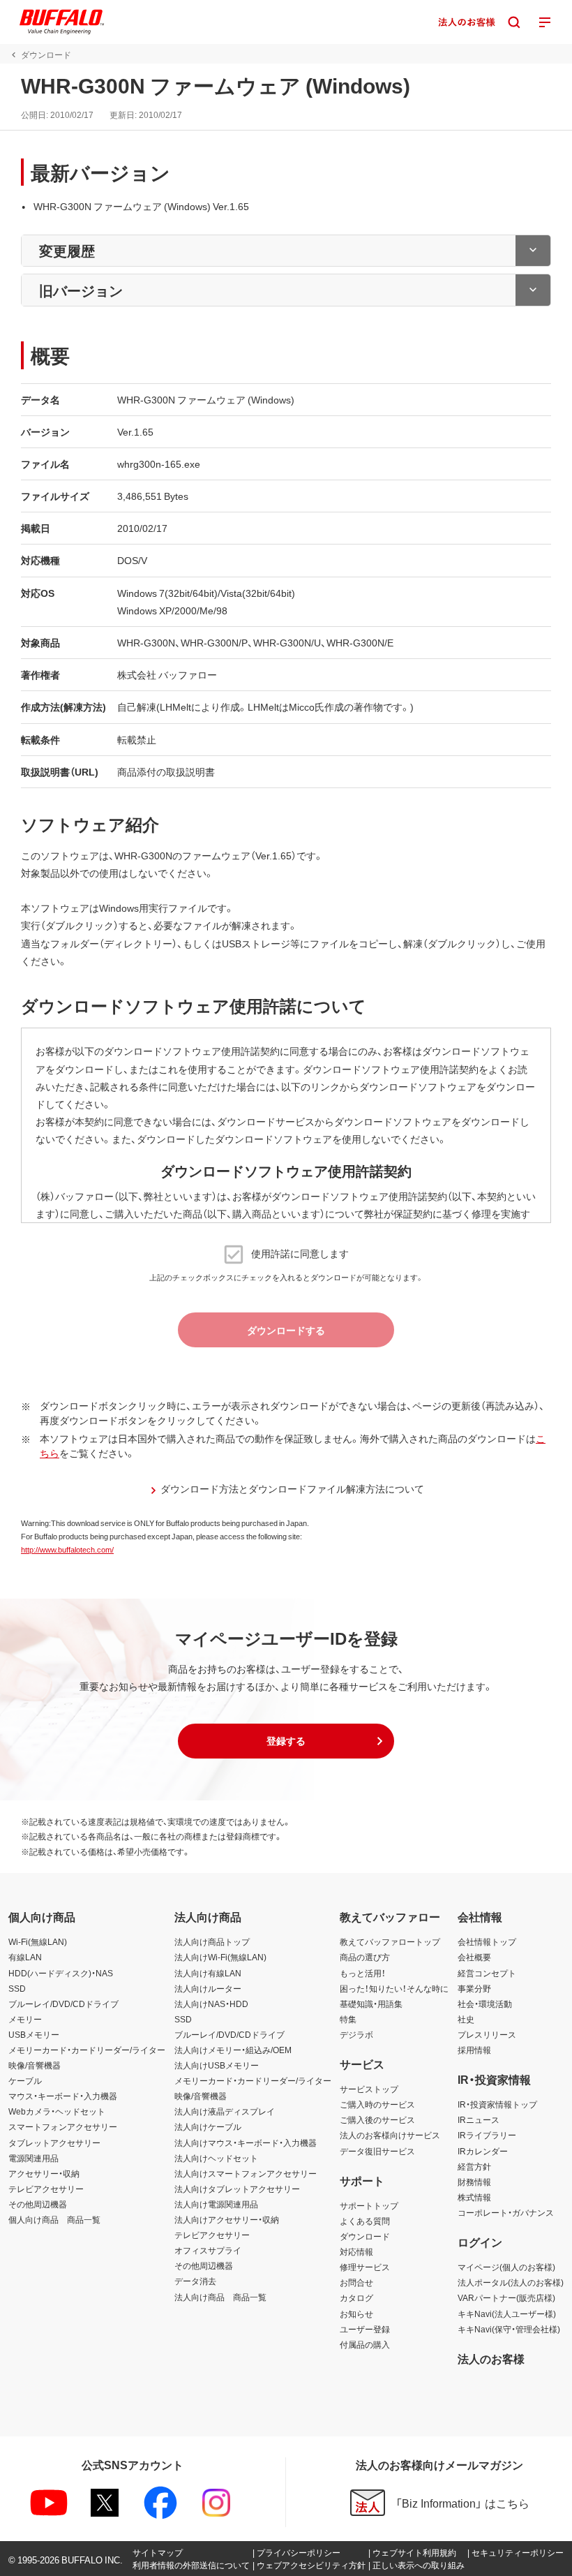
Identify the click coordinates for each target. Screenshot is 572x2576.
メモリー (25, 2019)
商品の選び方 (365, 1957)
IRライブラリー (487, 2135)
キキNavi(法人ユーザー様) (507, 2314)
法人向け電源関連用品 (216, 2204)
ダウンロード (365, 2236)
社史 (466, 2019)
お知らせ (356, 2314)
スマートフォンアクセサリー (63, 2126)
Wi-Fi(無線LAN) (38, 1941)
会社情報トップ (487, 1941)
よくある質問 (365, 2221)
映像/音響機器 (35, 2065)
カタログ (356, 2297)
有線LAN (25, 1957)
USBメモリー (34, 2034)
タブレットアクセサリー (54, 2142)
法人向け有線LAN (208, 1973)
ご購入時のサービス (377, 2104)
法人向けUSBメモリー (217, 2065)
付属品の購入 (365, 2344)
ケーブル (25, 2080)
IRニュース (479, 2119)
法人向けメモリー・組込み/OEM (233, 2050)
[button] (286, 1741)
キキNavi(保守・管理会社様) (509, 2329)
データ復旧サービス (377, 2151)
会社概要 (474, 1957)
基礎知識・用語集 (371, 2004)
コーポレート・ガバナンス (506, 2212)
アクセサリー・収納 (44, 2173)
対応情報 (356, 2251)
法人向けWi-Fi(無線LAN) (220, 1957)
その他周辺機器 (38, 2204)
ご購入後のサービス (377, 2119)
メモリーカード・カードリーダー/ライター (87, 2050)
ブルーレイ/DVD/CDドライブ (63, 2004)
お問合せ (356, 2282)
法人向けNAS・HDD (211, 2004)
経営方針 (474, 2166)
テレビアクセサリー (46, 2189)
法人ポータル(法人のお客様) (511, 2282)
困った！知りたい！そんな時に (394, 1988)
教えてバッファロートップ (390, 1941)
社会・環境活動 (485, 2004)
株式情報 (474, 2197)
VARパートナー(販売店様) (506, 2297)
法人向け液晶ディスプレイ (225, 2111)
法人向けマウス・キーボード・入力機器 (246, 2142)
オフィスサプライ (208, 2250)
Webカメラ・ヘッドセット (57, 2111)
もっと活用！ (363, 1973)
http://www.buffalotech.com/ (67, 1549)
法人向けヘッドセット (216, 2158)
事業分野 (474, 1988)
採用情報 (474, 2050)
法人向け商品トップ (212, 1941)
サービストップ (369, 2089)
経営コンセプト (487, 1973)
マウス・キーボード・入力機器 (63, 2096)
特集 (348, 2019)
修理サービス (365, 2267)
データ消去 (195, 2281)
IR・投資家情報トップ (497, 2104)
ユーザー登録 (365, 2329)
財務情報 (474, 2182)
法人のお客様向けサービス (390, 2135)
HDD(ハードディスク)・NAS (61, 1973)
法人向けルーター (208, 1988)
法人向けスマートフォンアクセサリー (246, 2173)
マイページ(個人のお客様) (506, 2267)
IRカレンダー (483, 2151)
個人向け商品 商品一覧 (54, 2219)
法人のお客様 (491, 2358)
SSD (17, 1988)
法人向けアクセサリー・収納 (227, 2219)
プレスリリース (487, 2034)
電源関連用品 (33, 2158)
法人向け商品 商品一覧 (220, 2297)
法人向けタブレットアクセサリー (237, 2189)
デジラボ (356, 2034)
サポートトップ (369, 2205)
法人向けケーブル (208, 2126)
